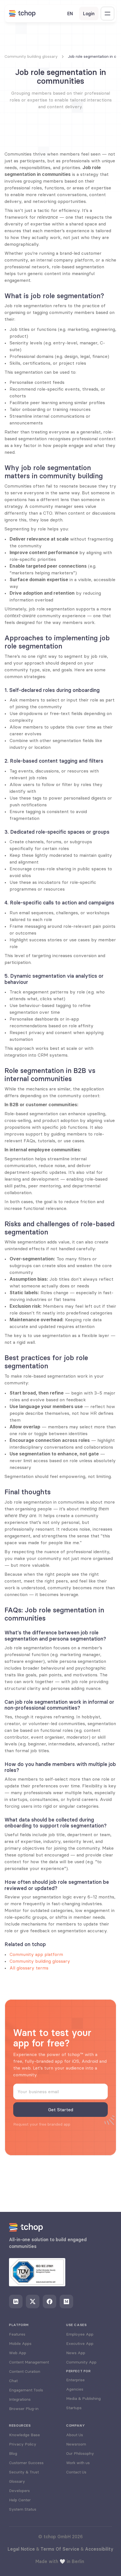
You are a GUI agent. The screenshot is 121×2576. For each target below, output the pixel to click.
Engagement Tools (26, 2390)
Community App (81, 2362)
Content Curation (25, 2371)
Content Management (29, 2362)
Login (89, 14)
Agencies (75, 2389)
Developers (19, 2491)
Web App (18, 2353)
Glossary (17, 2481)
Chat (13, 2381)
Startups (74, 2408)
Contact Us (76, 2472)
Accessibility (99, 2549)
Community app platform (36, 1954)
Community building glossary (40, 1961)
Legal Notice (21, 2549)
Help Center (20, 2500)
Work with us (78, 2463)
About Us (75, 2435)
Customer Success (26, 2463)
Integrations (20, 2399)
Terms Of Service (60, 2549)
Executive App (80, 2343)
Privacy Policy (23, 2444)
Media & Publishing (83, 2398)
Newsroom (76, 2444)
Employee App (80, 2334)
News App (76, 2353)
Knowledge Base (24, 2435)
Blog (13, 2453)
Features (17, 2334)
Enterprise (75, 2380)
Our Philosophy (80, 2453)
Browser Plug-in (24, 2409)
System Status (23, 2509)
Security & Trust (24, 2472)
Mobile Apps (20, 2343)
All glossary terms (29, 1968)
